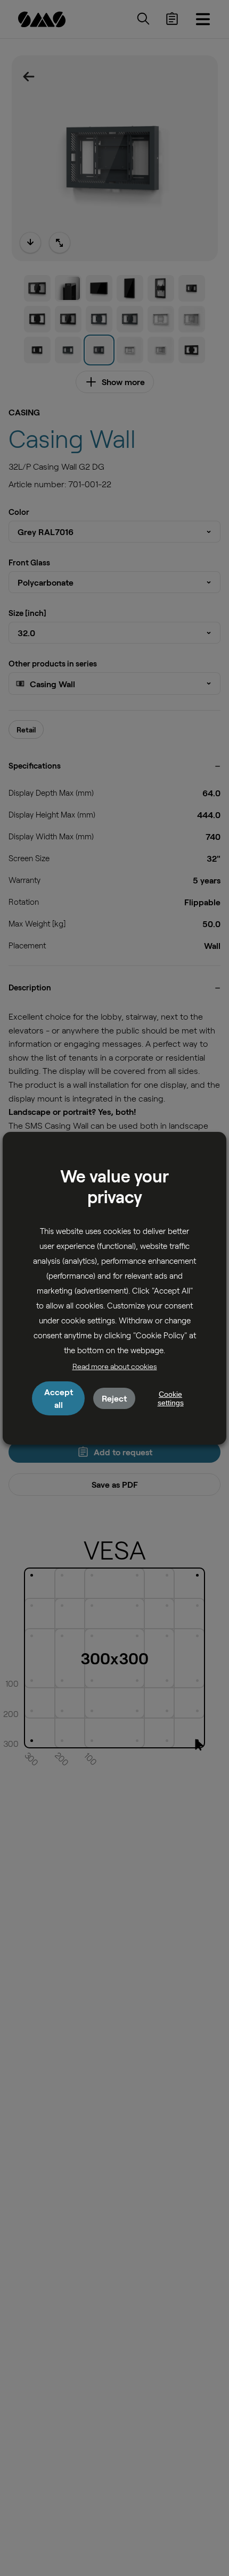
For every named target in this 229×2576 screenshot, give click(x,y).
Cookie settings (171, 1398)
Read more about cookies (115, 1366)
